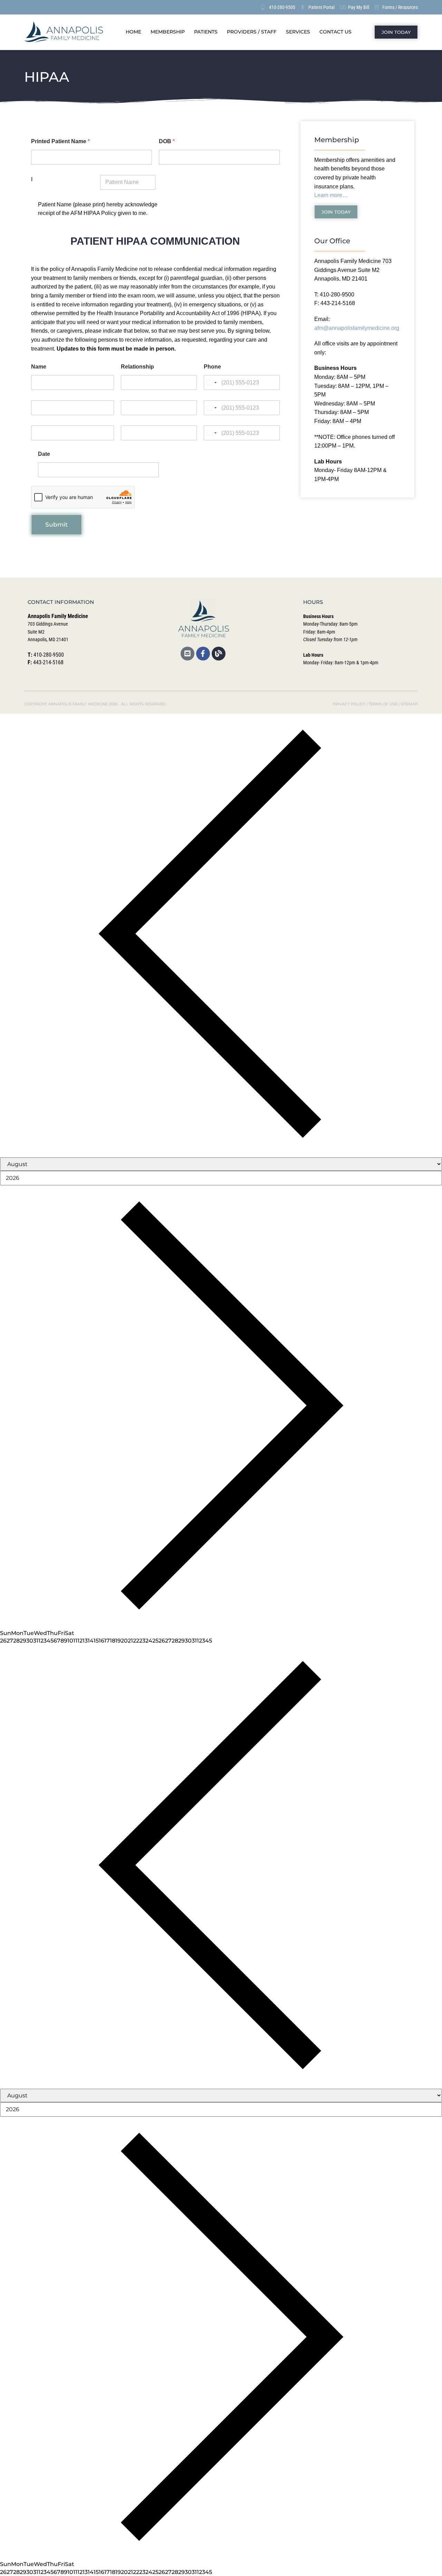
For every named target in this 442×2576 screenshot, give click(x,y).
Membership (168, 32)
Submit (56, 525)
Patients (206, 32)
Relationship (137, 367)
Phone (212, 367)
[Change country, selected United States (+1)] (211, 383)
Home (133, 32)
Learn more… (331, 195)
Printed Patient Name (60, 141)
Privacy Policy (349, 704)
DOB (167, 141)
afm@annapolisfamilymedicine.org (357, 328)
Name (39, 367)
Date (44, 454)
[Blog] (219, 654)
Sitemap (409, 704)
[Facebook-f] (203, 654)
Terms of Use (383, 704)
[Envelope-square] (188, 654)
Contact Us (335, 32)
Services (298, 32)
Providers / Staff (252, 32)
